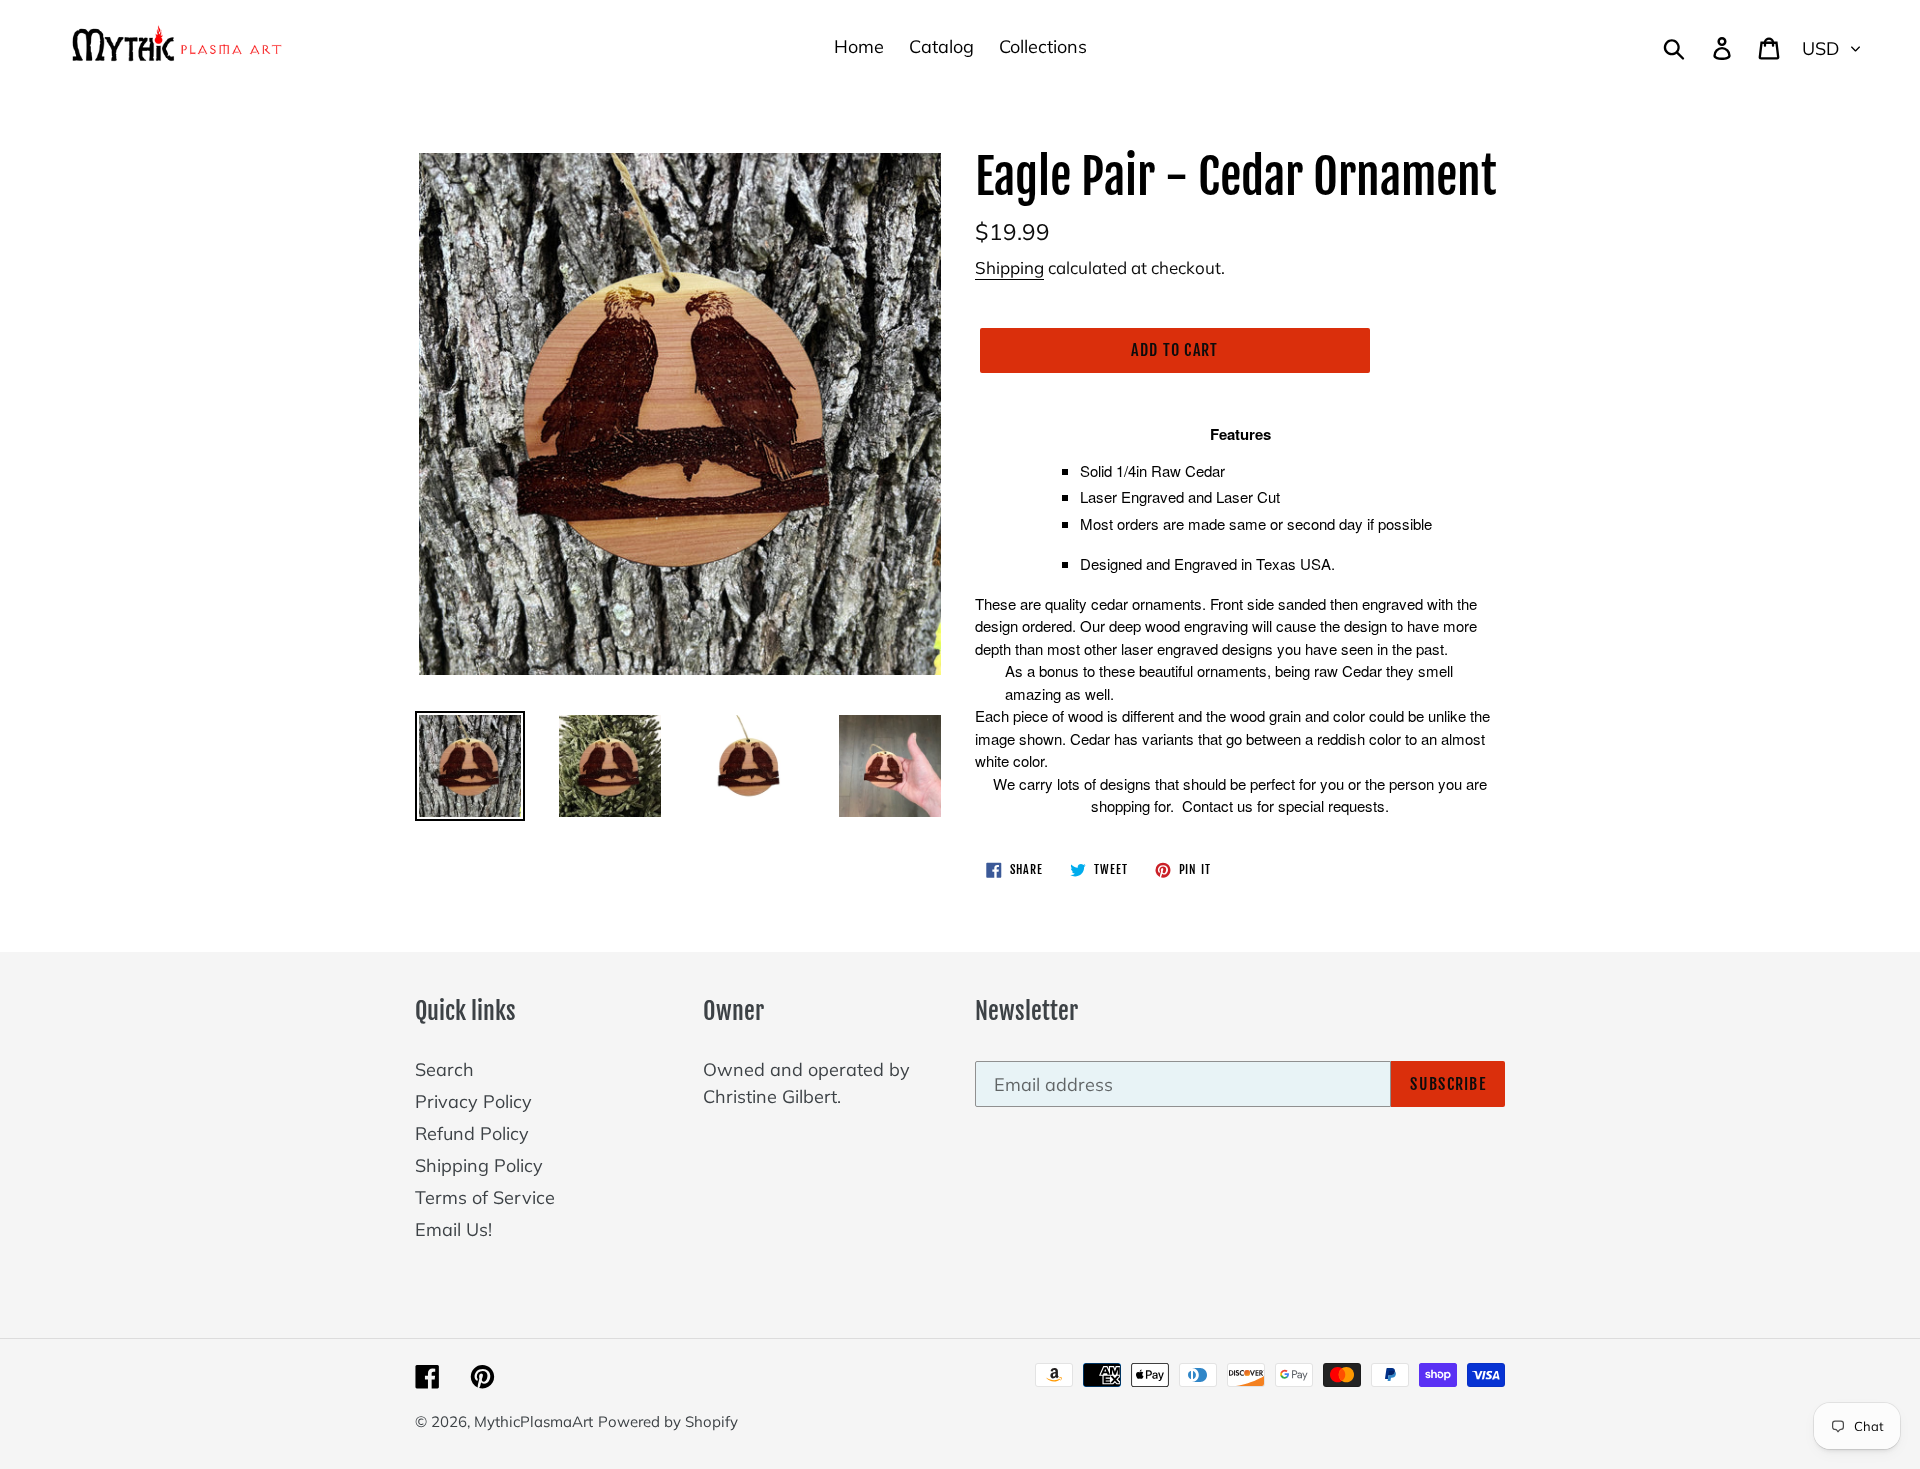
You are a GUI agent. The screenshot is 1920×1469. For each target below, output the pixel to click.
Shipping (1009, 267)
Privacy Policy (473, 1101)
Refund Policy (472, 1133)
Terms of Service (485, 1197)
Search (444, 1069)
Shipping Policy (479, 1165)
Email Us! (453, 1229)
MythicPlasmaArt (533, 1421)
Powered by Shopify (668, 1421)
